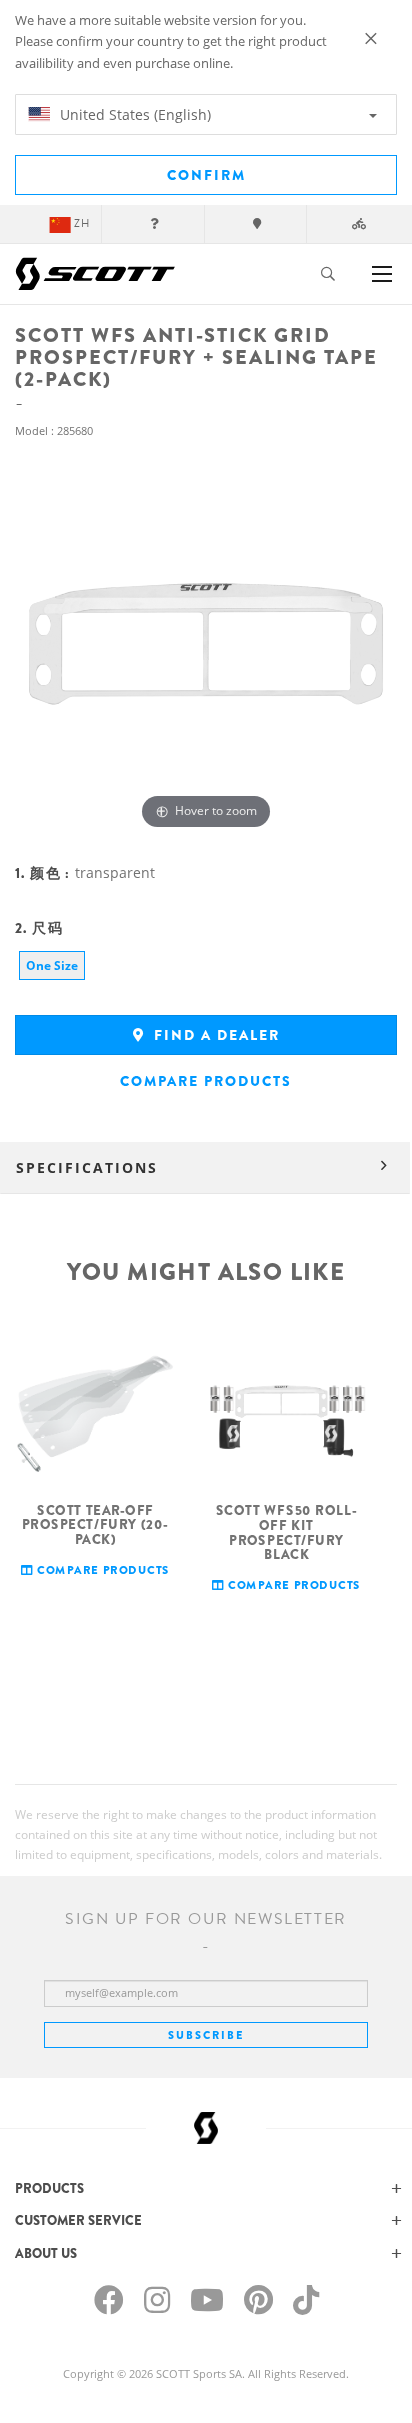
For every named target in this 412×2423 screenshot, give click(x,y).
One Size (52, 965)
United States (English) (133, 114)
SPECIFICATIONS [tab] (87, 1167)
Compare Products (206, 1081)
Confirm (206, 175)
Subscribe (206, 2035)
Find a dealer (214, 1035)
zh (82, 223)
